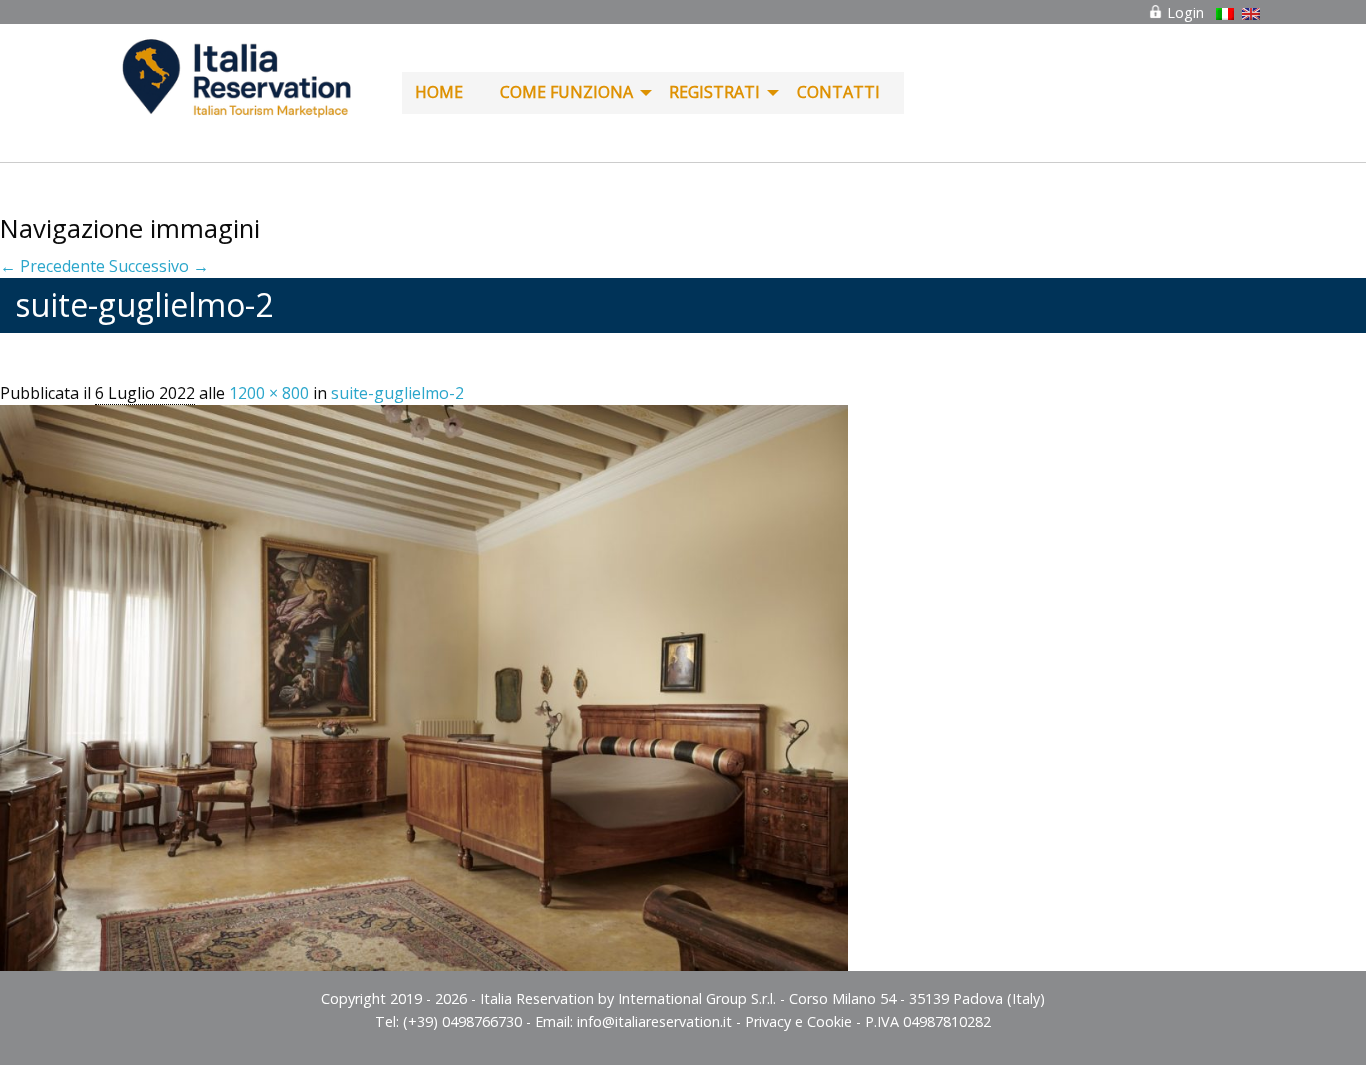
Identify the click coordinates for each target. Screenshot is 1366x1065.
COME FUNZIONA (566, 92)
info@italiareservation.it (654, 1021)
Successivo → (159, 266)
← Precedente (52, 266)
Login (1183, 12)
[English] (1251, 14)
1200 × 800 (269, 393)
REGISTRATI (714, 92)
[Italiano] (1225, 14)
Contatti (838, 92)
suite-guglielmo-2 (397, 393)
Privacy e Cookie (798, 1021)
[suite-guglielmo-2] (424, 686)
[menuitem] (444, 93)
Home (439, 92)
